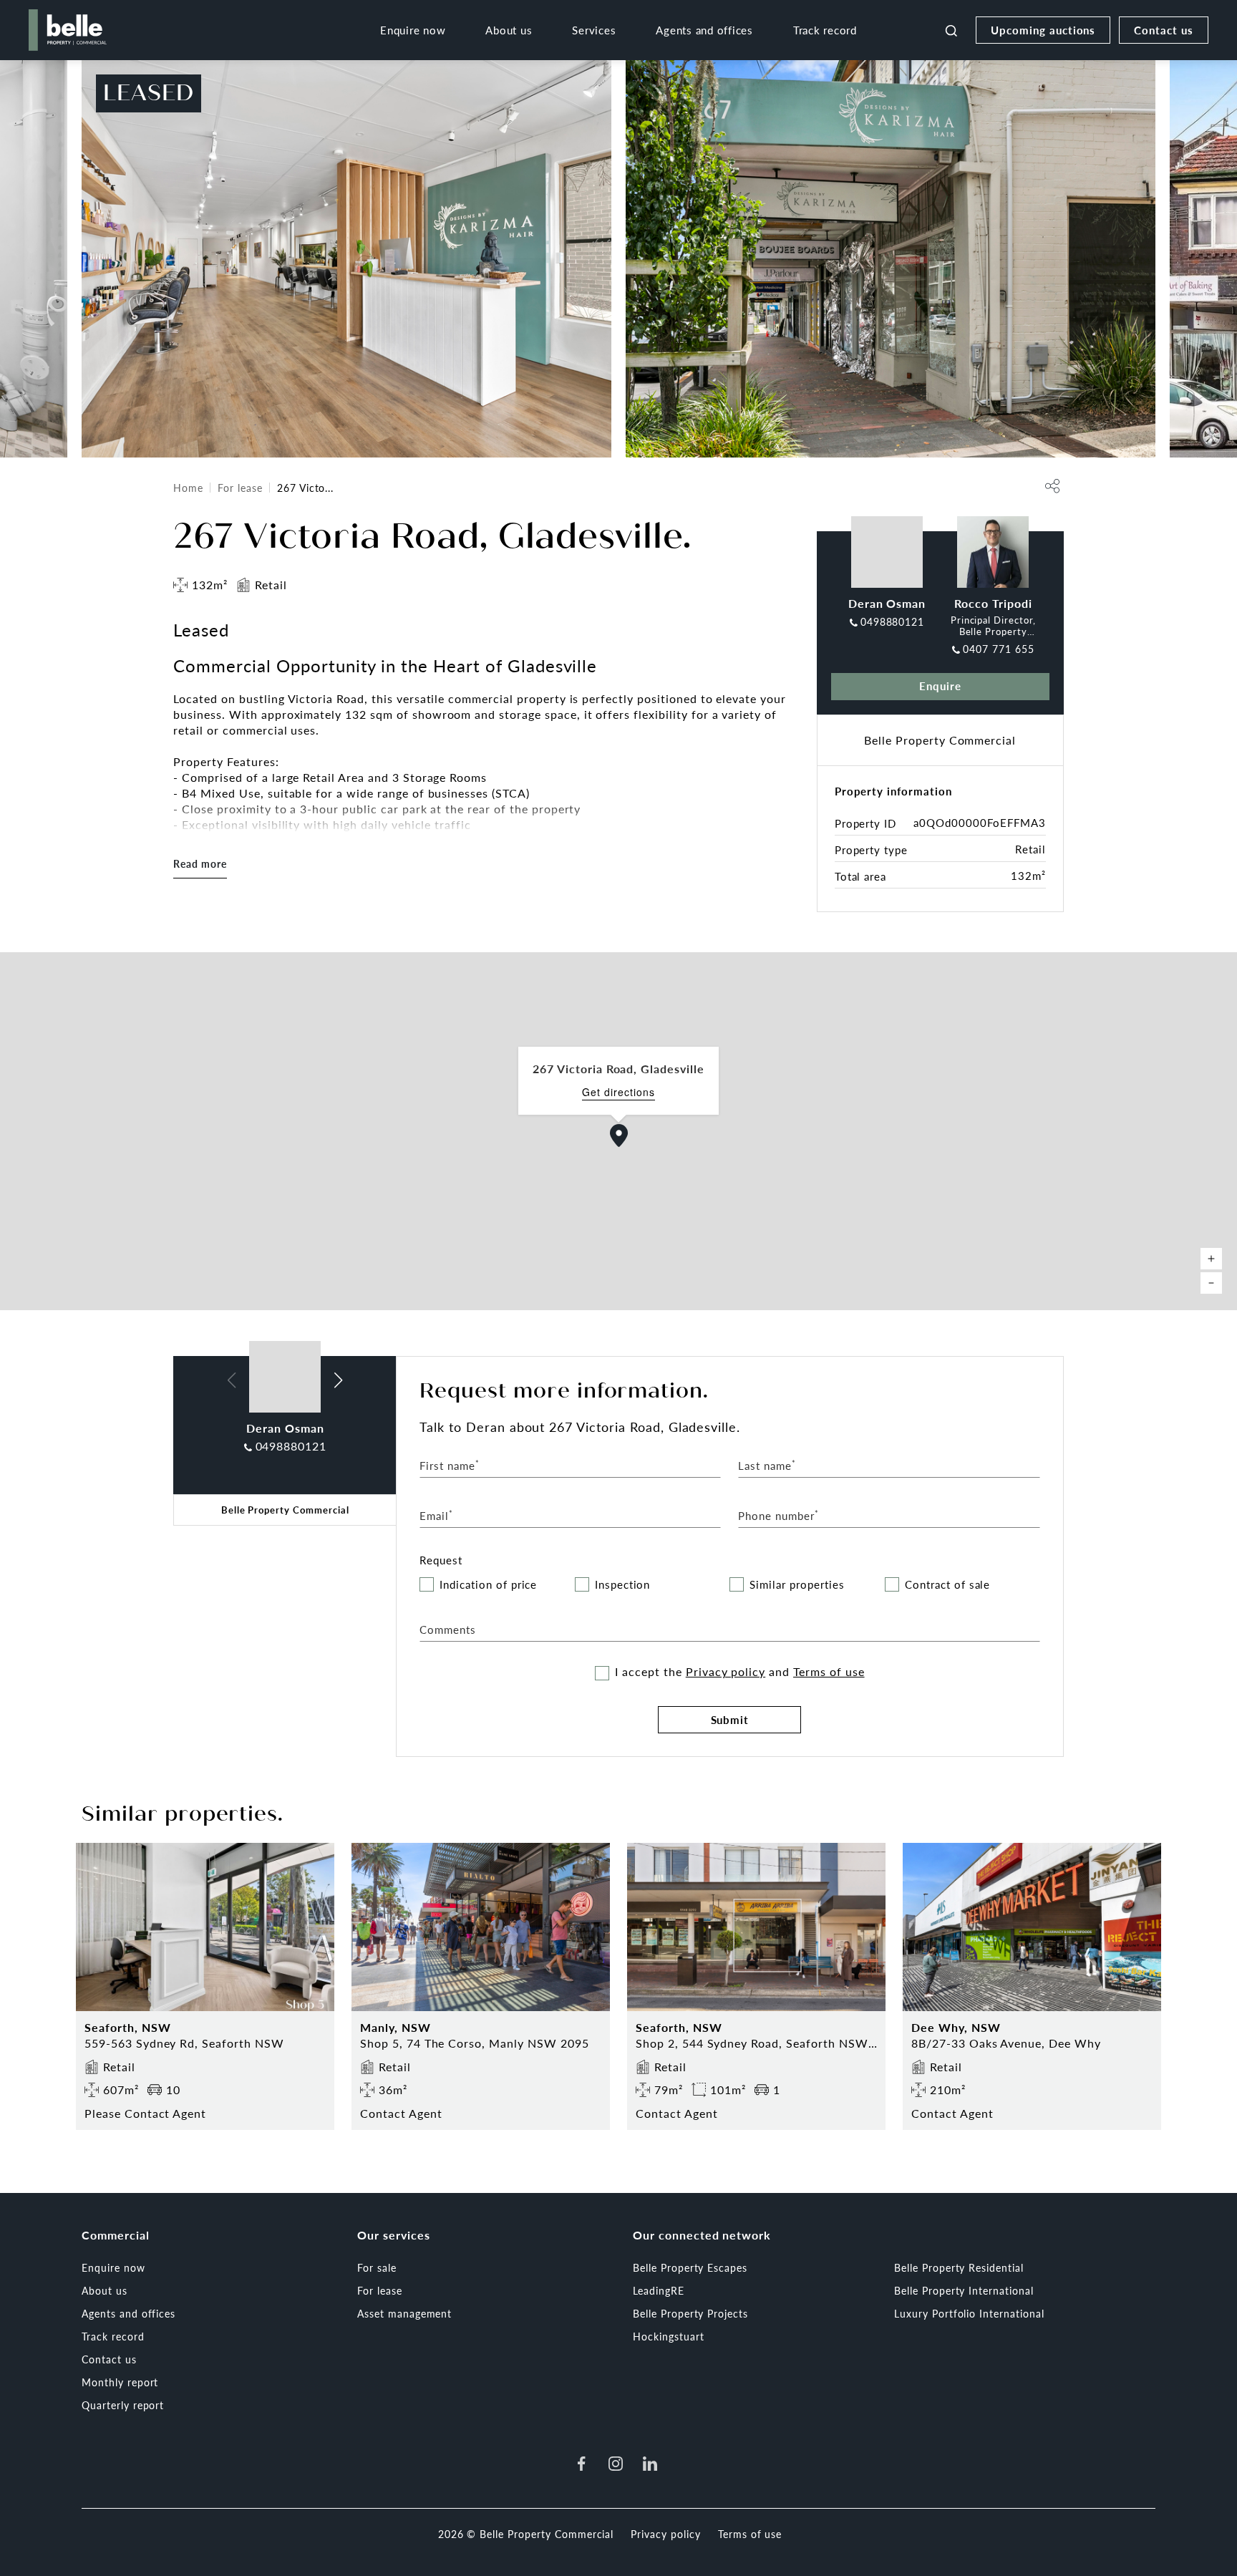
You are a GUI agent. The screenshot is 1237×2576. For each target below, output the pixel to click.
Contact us (1164, 30)
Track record (825, 30)
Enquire (940, 686)
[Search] (951, 30)
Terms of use (829, 1671)
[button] (619, 1136)
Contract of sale (947, 1585)
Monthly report (120, 2382)
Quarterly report (123, 2405)
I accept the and (739, 1672)
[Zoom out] (1211, 1283)
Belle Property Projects (690, 2313)
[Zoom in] (1211, 1259)
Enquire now (413, 30)
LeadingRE (659, 2290)
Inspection (623, 1585)
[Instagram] (616, 2464)
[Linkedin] (650, 2464)
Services (594, 30)
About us (509, 30)
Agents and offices (704, 30)
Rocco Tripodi (993, 603)
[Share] (1052, 486)
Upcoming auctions (1043, 30)
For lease (240, 488)
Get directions (618, 1092)
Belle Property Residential (959, 2267)
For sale (377, 2267)
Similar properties (797, 1585)
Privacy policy (726, 1671)
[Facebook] (581, 2464)
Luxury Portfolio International (969, 2313)
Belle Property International (964, 2290)
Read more (200, 863)
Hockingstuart (668, 2336)
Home (188, 488)
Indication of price (488, 1585)
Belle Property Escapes (690, 2267)
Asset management (404, 2313)
